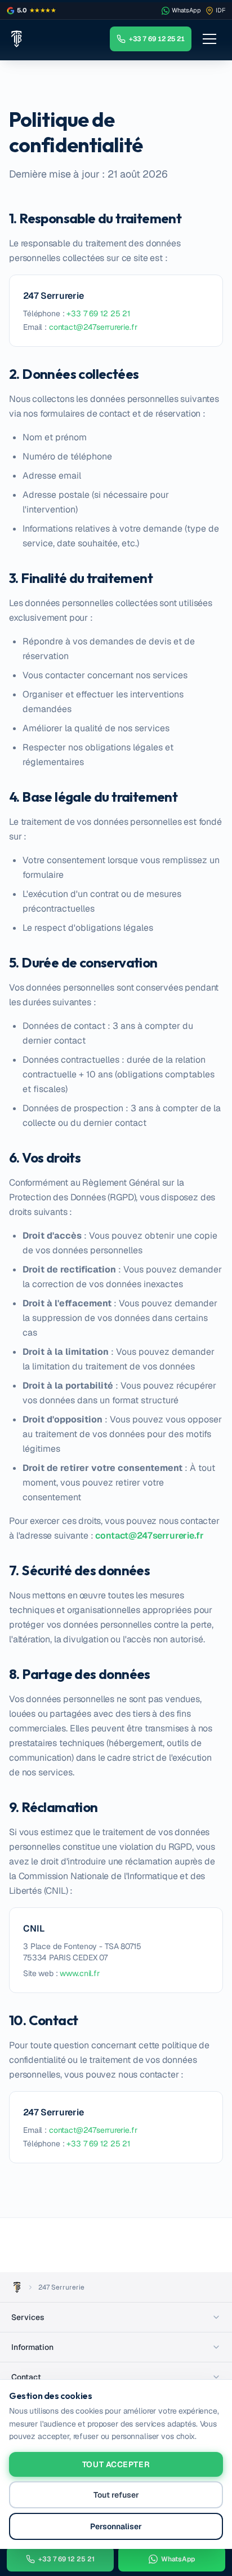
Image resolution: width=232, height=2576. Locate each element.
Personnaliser (116, 2526)
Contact (26, 2377)
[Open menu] (209, 39)
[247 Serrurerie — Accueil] (16, 39)
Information (32, 2347)
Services (28, 2317)
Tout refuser (116, 2495)
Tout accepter (116, 2464)
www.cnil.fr (79, 1973)
